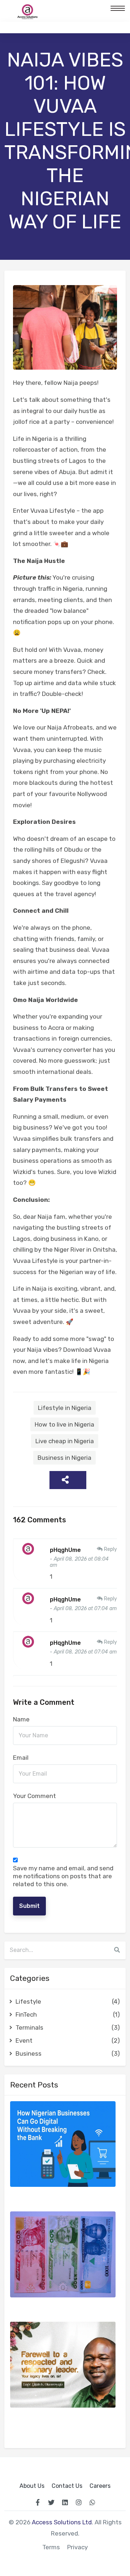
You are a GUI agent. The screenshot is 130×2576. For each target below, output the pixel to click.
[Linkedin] (65, 2502)
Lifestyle (68, 2001)
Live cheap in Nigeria (65, 1441)
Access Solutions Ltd (62, 2522)
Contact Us (67, 2486)
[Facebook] (38, 2502)
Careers (100, 2486)
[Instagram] (79, 2502)
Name (21, 1719)
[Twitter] (51, 2502)
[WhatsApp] (92, 2502)
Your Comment (34, 1796)
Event (68, 2040)
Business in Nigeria (64, 1458)
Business (68, 2054)
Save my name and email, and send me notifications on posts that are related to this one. (63, 1876)
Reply (110, 1549)
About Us (32, 2486)
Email (21, 1758)
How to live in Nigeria (64, 1424)
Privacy (77, 2547)
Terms (51, 2547)
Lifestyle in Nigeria (65, 1408)
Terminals (68, 2027)
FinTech (68, 2014)
